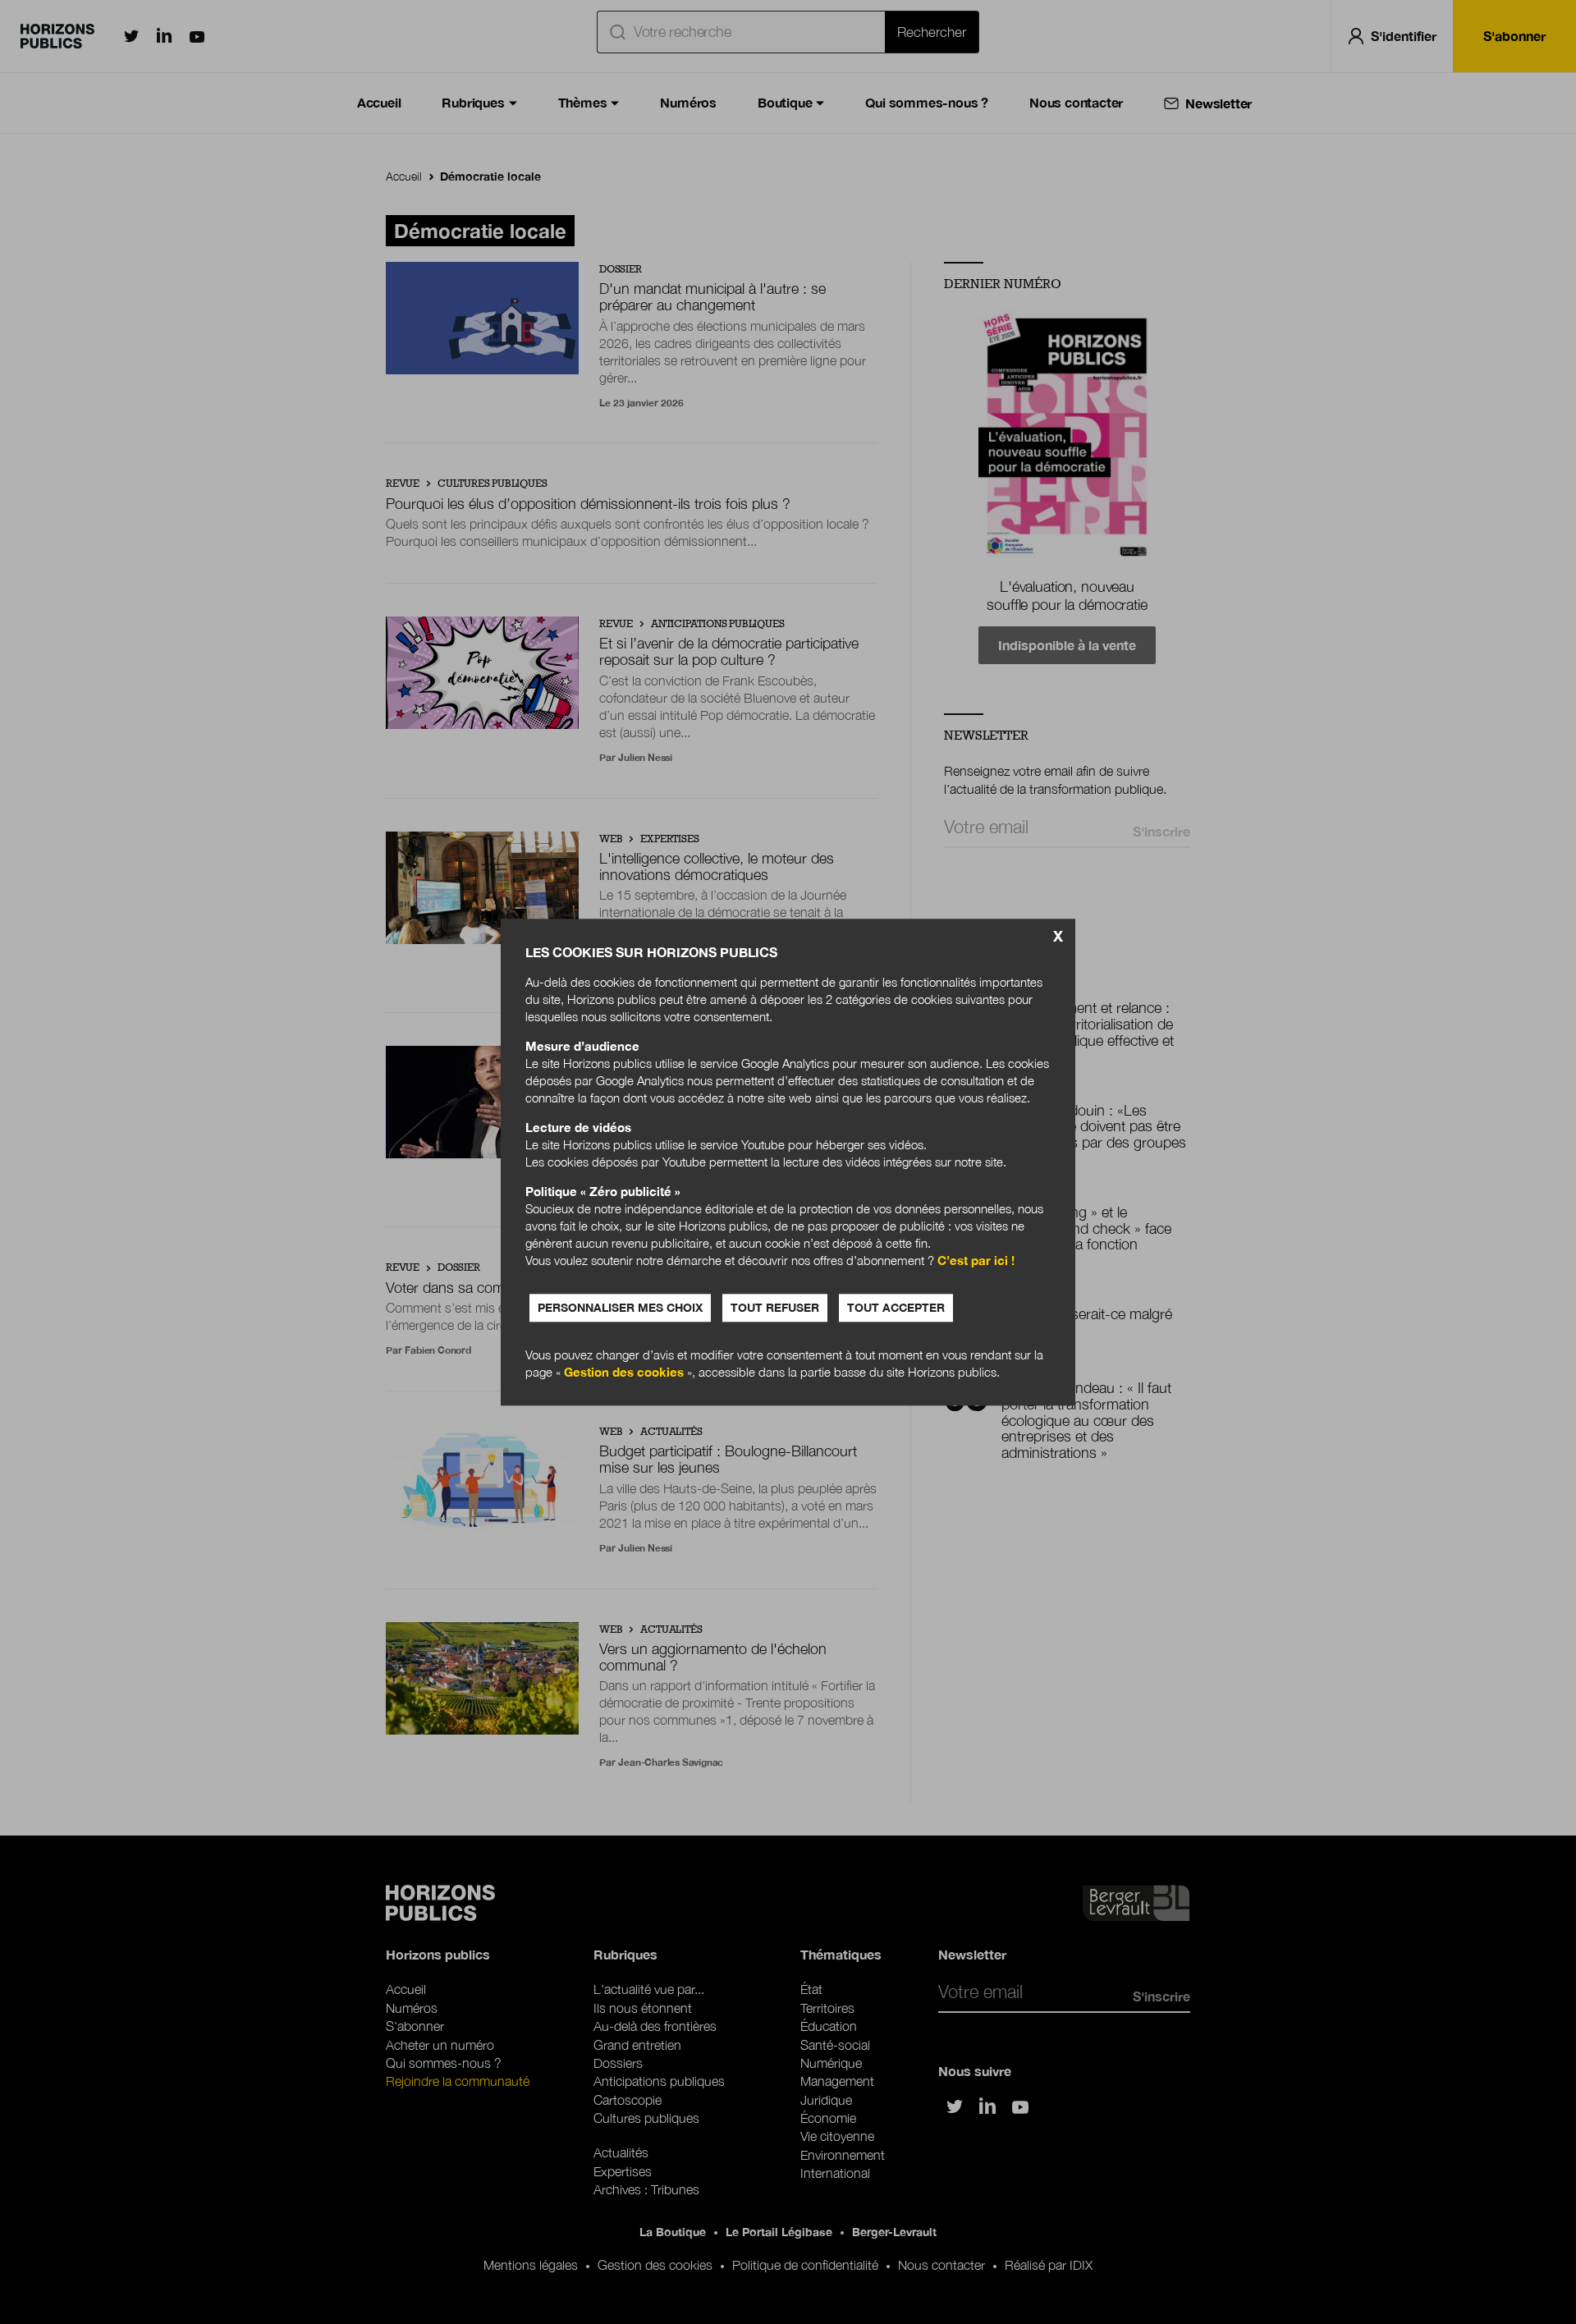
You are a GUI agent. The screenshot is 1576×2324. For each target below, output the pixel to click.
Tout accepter (896, 1307)
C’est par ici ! (976, 1260)
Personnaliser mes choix (620, 1307)
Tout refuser (775, 1307)
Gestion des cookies (624, 1372)
